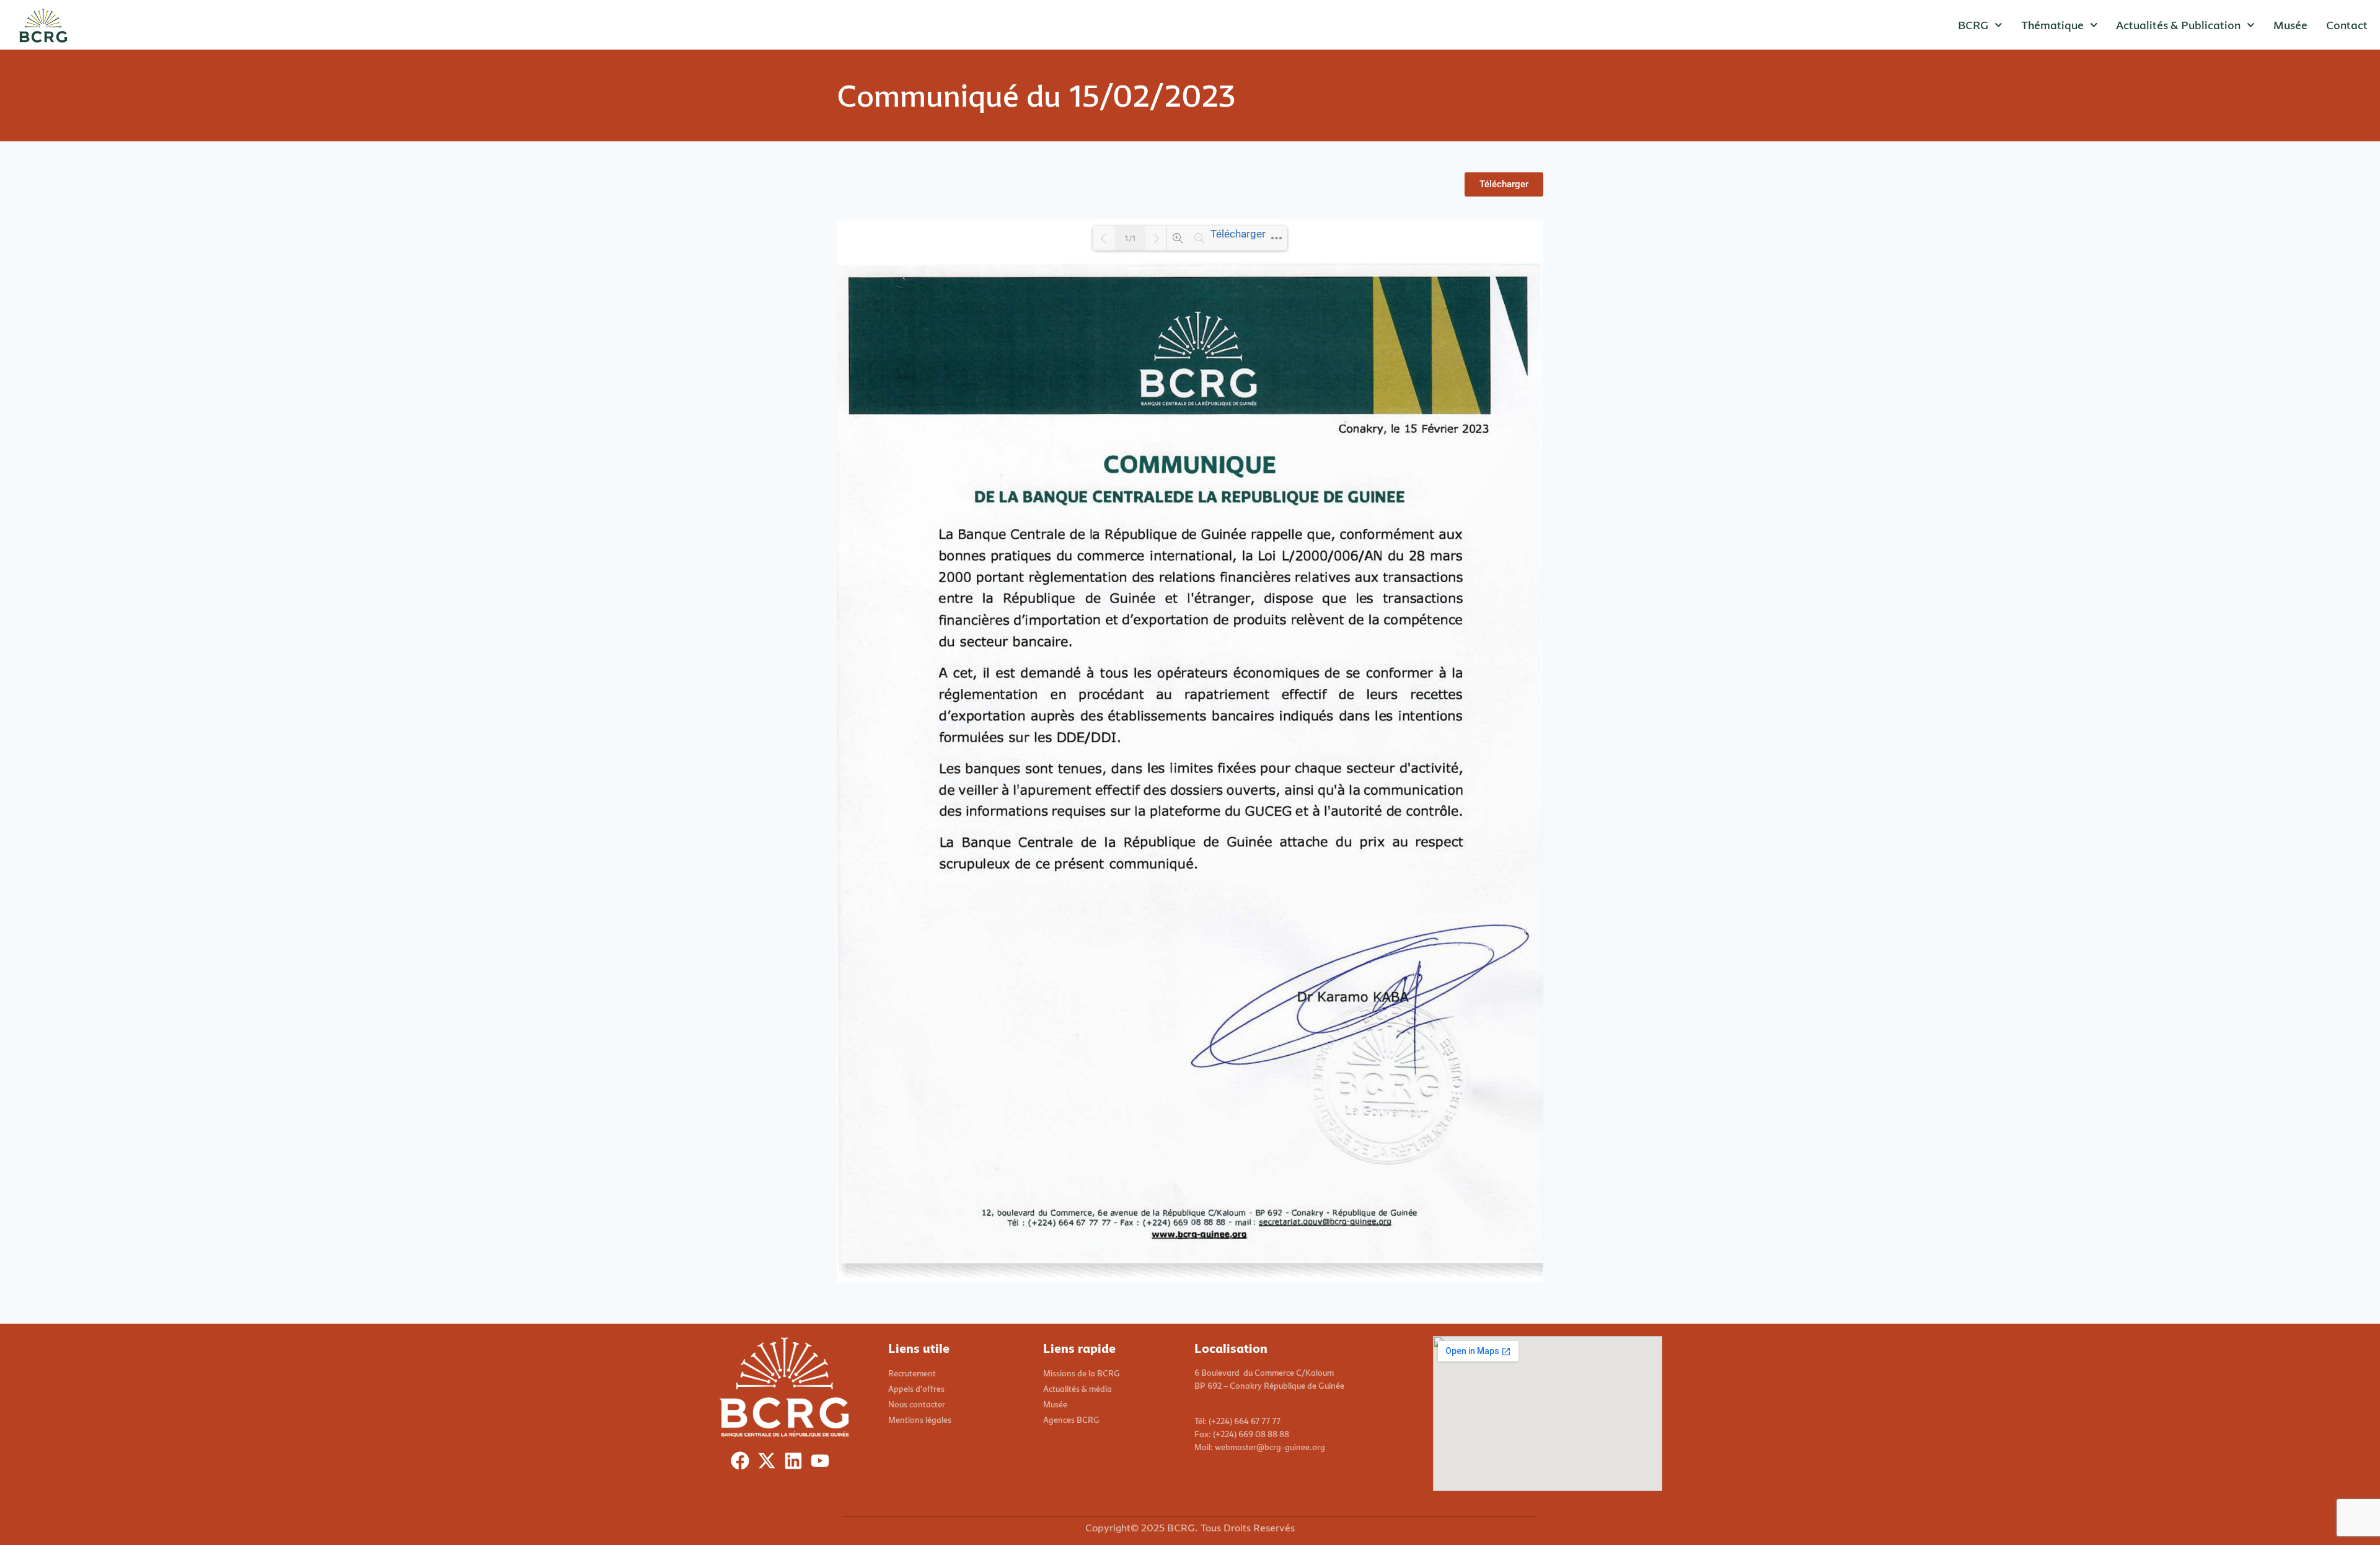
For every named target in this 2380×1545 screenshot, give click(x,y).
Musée (2290, 25)
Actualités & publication (2178, 25)
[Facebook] (743, 1463)
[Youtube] (823, 1463)
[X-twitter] (769, 1463)
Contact (2347, 25)
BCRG (1973, 25)
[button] (1504, 184)
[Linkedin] (796, 1463)
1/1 (1130, 238)
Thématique (2052, 25)
